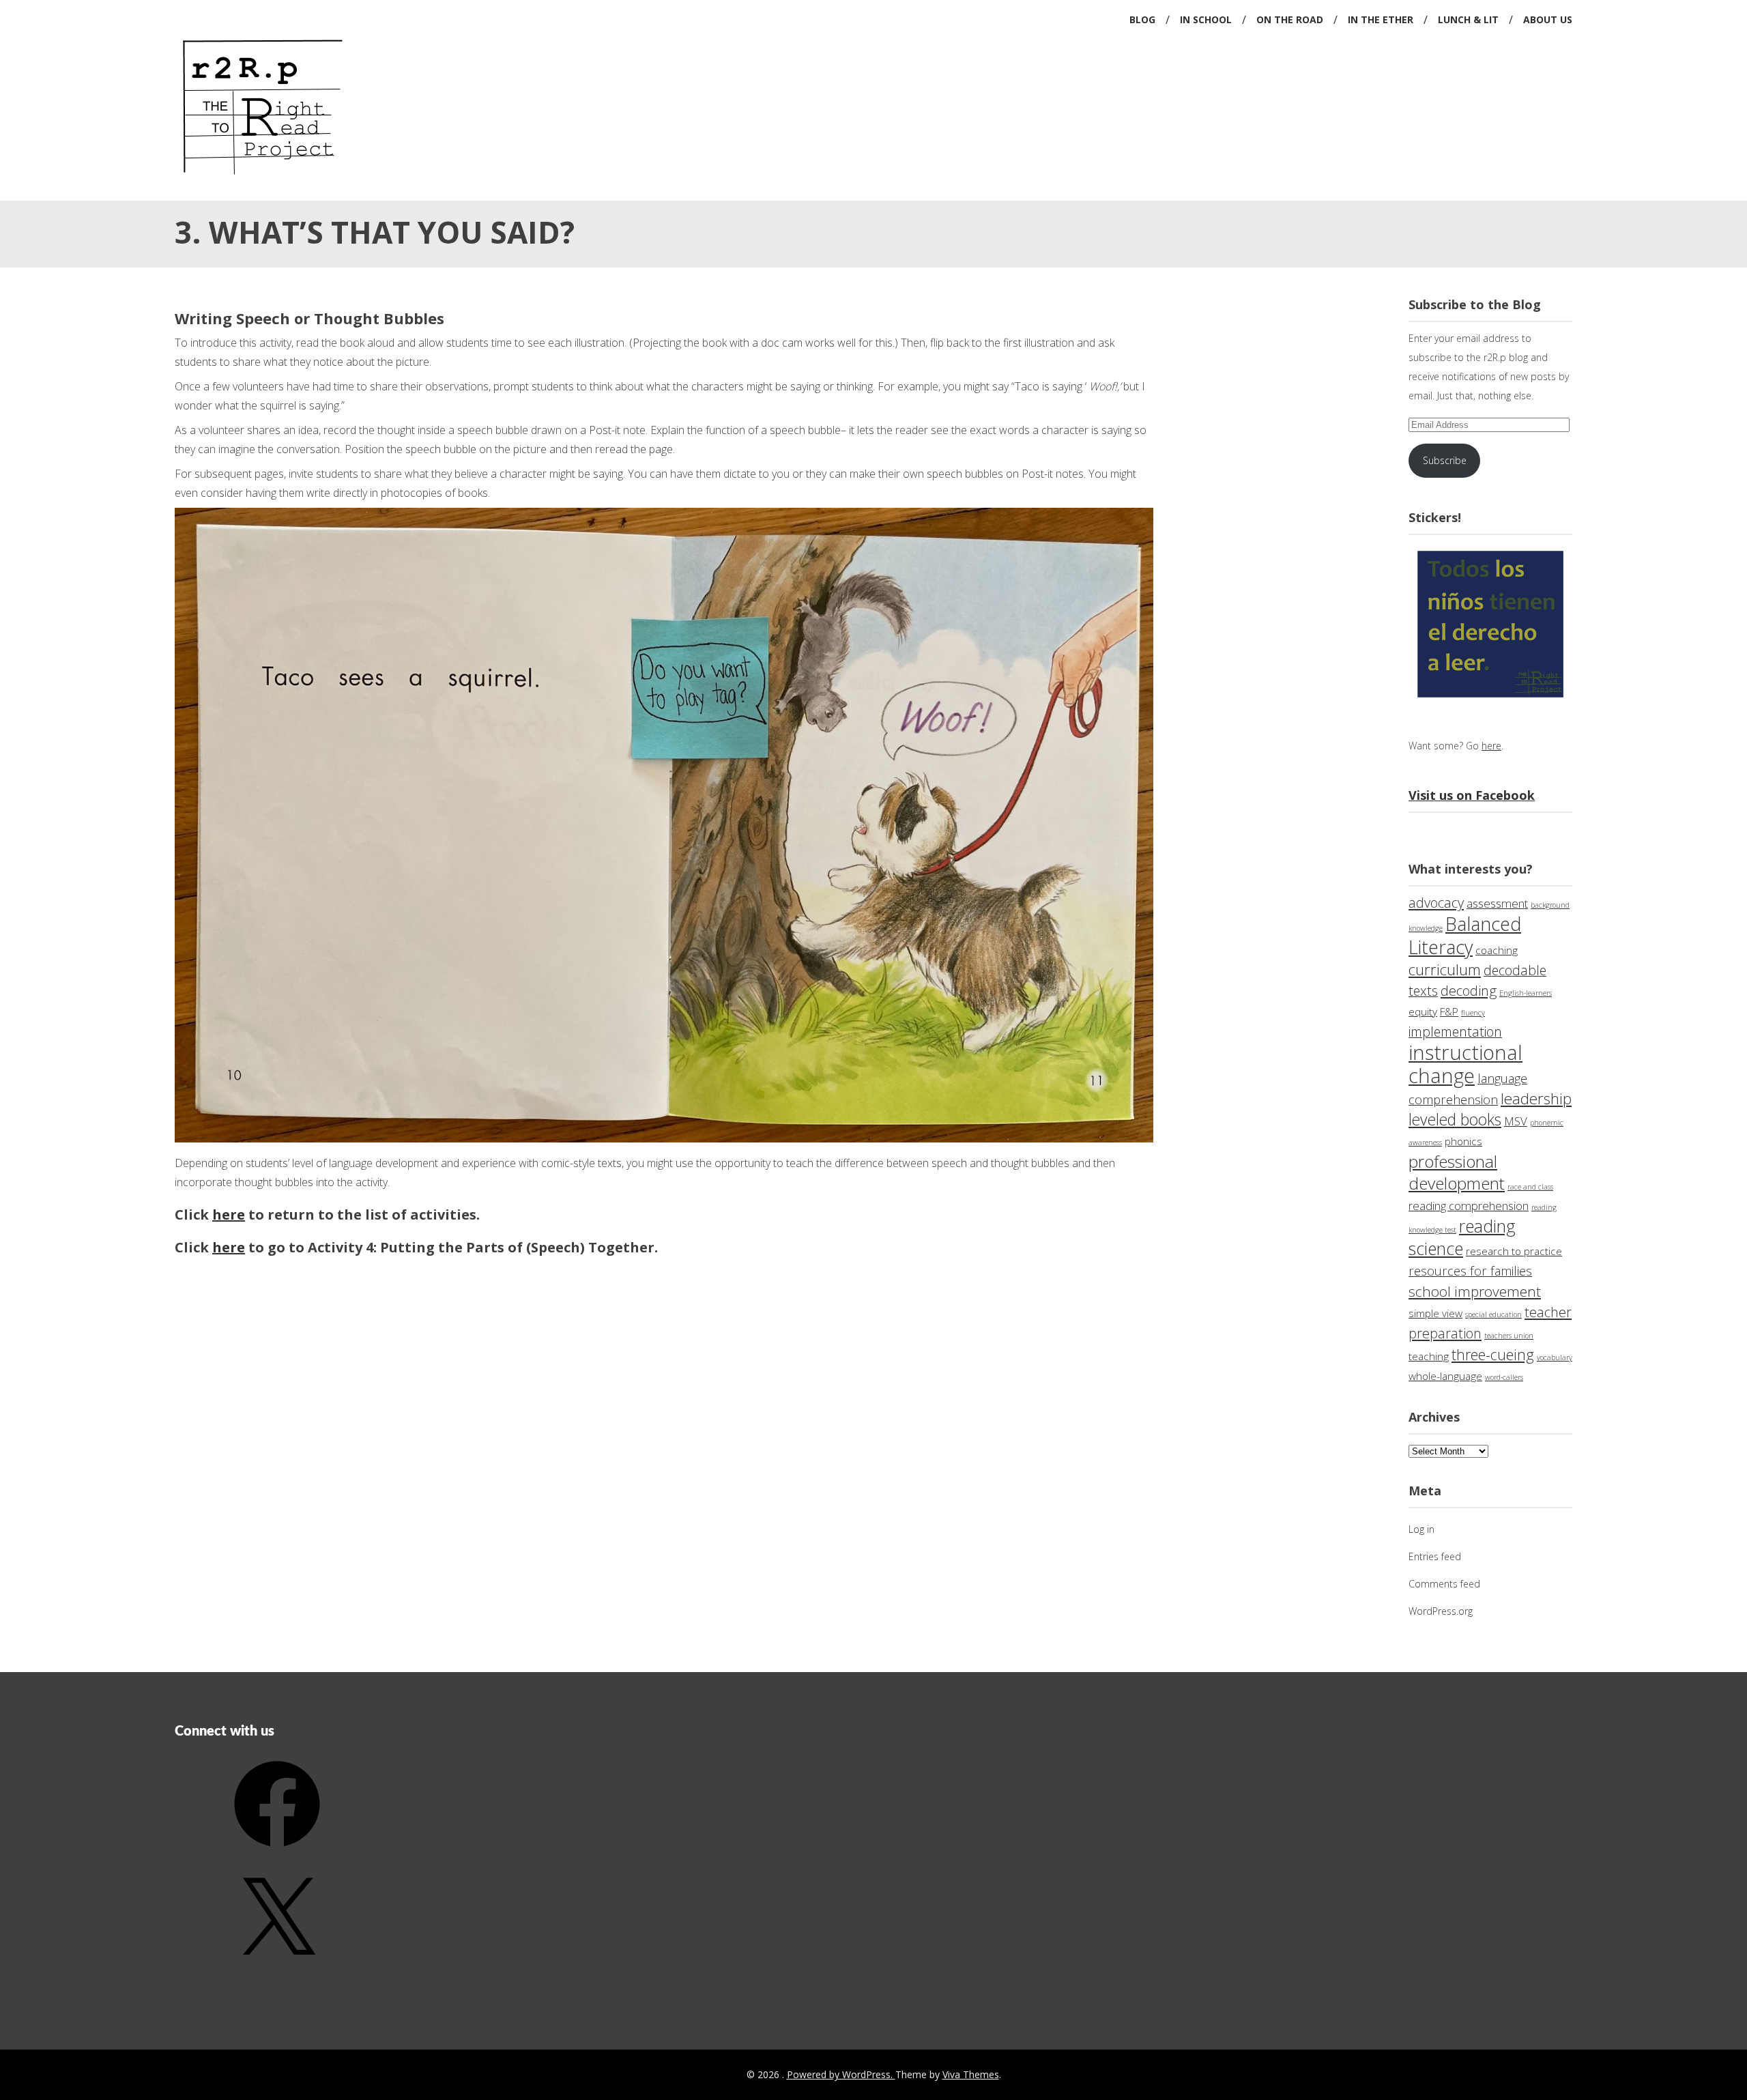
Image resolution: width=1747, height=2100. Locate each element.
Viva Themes (971, 2074)
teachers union (1509, 1336)
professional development (1457, 1172)
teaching (1429, 1356)
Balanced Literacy (1465, 935)
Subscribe (1445, 460)
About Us (1548, 19)
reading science (1462, 1237)
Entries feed (1435, 1556)
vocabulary (1555, 1357)
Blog (1142, 19)
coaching (1497, 950)
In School (1206, 19)
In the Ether (1381, 19)
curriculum (1445, 969)
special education (1493, 1314)
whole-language (1445, 1376)
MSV (1516, 1121)
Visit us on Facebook (1472, 795)
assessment (1497, 903)
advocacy (1436, 903)
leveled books (1455, 1120)
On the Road (1290, 19)
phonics (1463, 1141)
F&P (1449, 1012)
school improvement (1475, 1291)
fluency (1473, 1013)
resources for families (1470, 1271)
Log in (1421, 1529)
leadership (1536, 1098)
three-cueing (1493, 1354)
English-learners (1526, 993)
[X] (277, 1968)
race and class (1530, 1187)
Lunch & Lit (1468, 19)
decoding (1469, 991)
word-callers (1504, 1377)
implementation (1455, 1032)
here (229, 1214)
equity (1423, 1012)
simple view (1435, 1313)
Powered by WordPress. (841, 2074)
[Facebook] (277, 1851)
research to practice (1514, 1251)
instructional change (1466, 1064)
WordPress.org (1441, 1611)
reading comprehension (1469, 1206)
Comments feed (1444, 1584)
